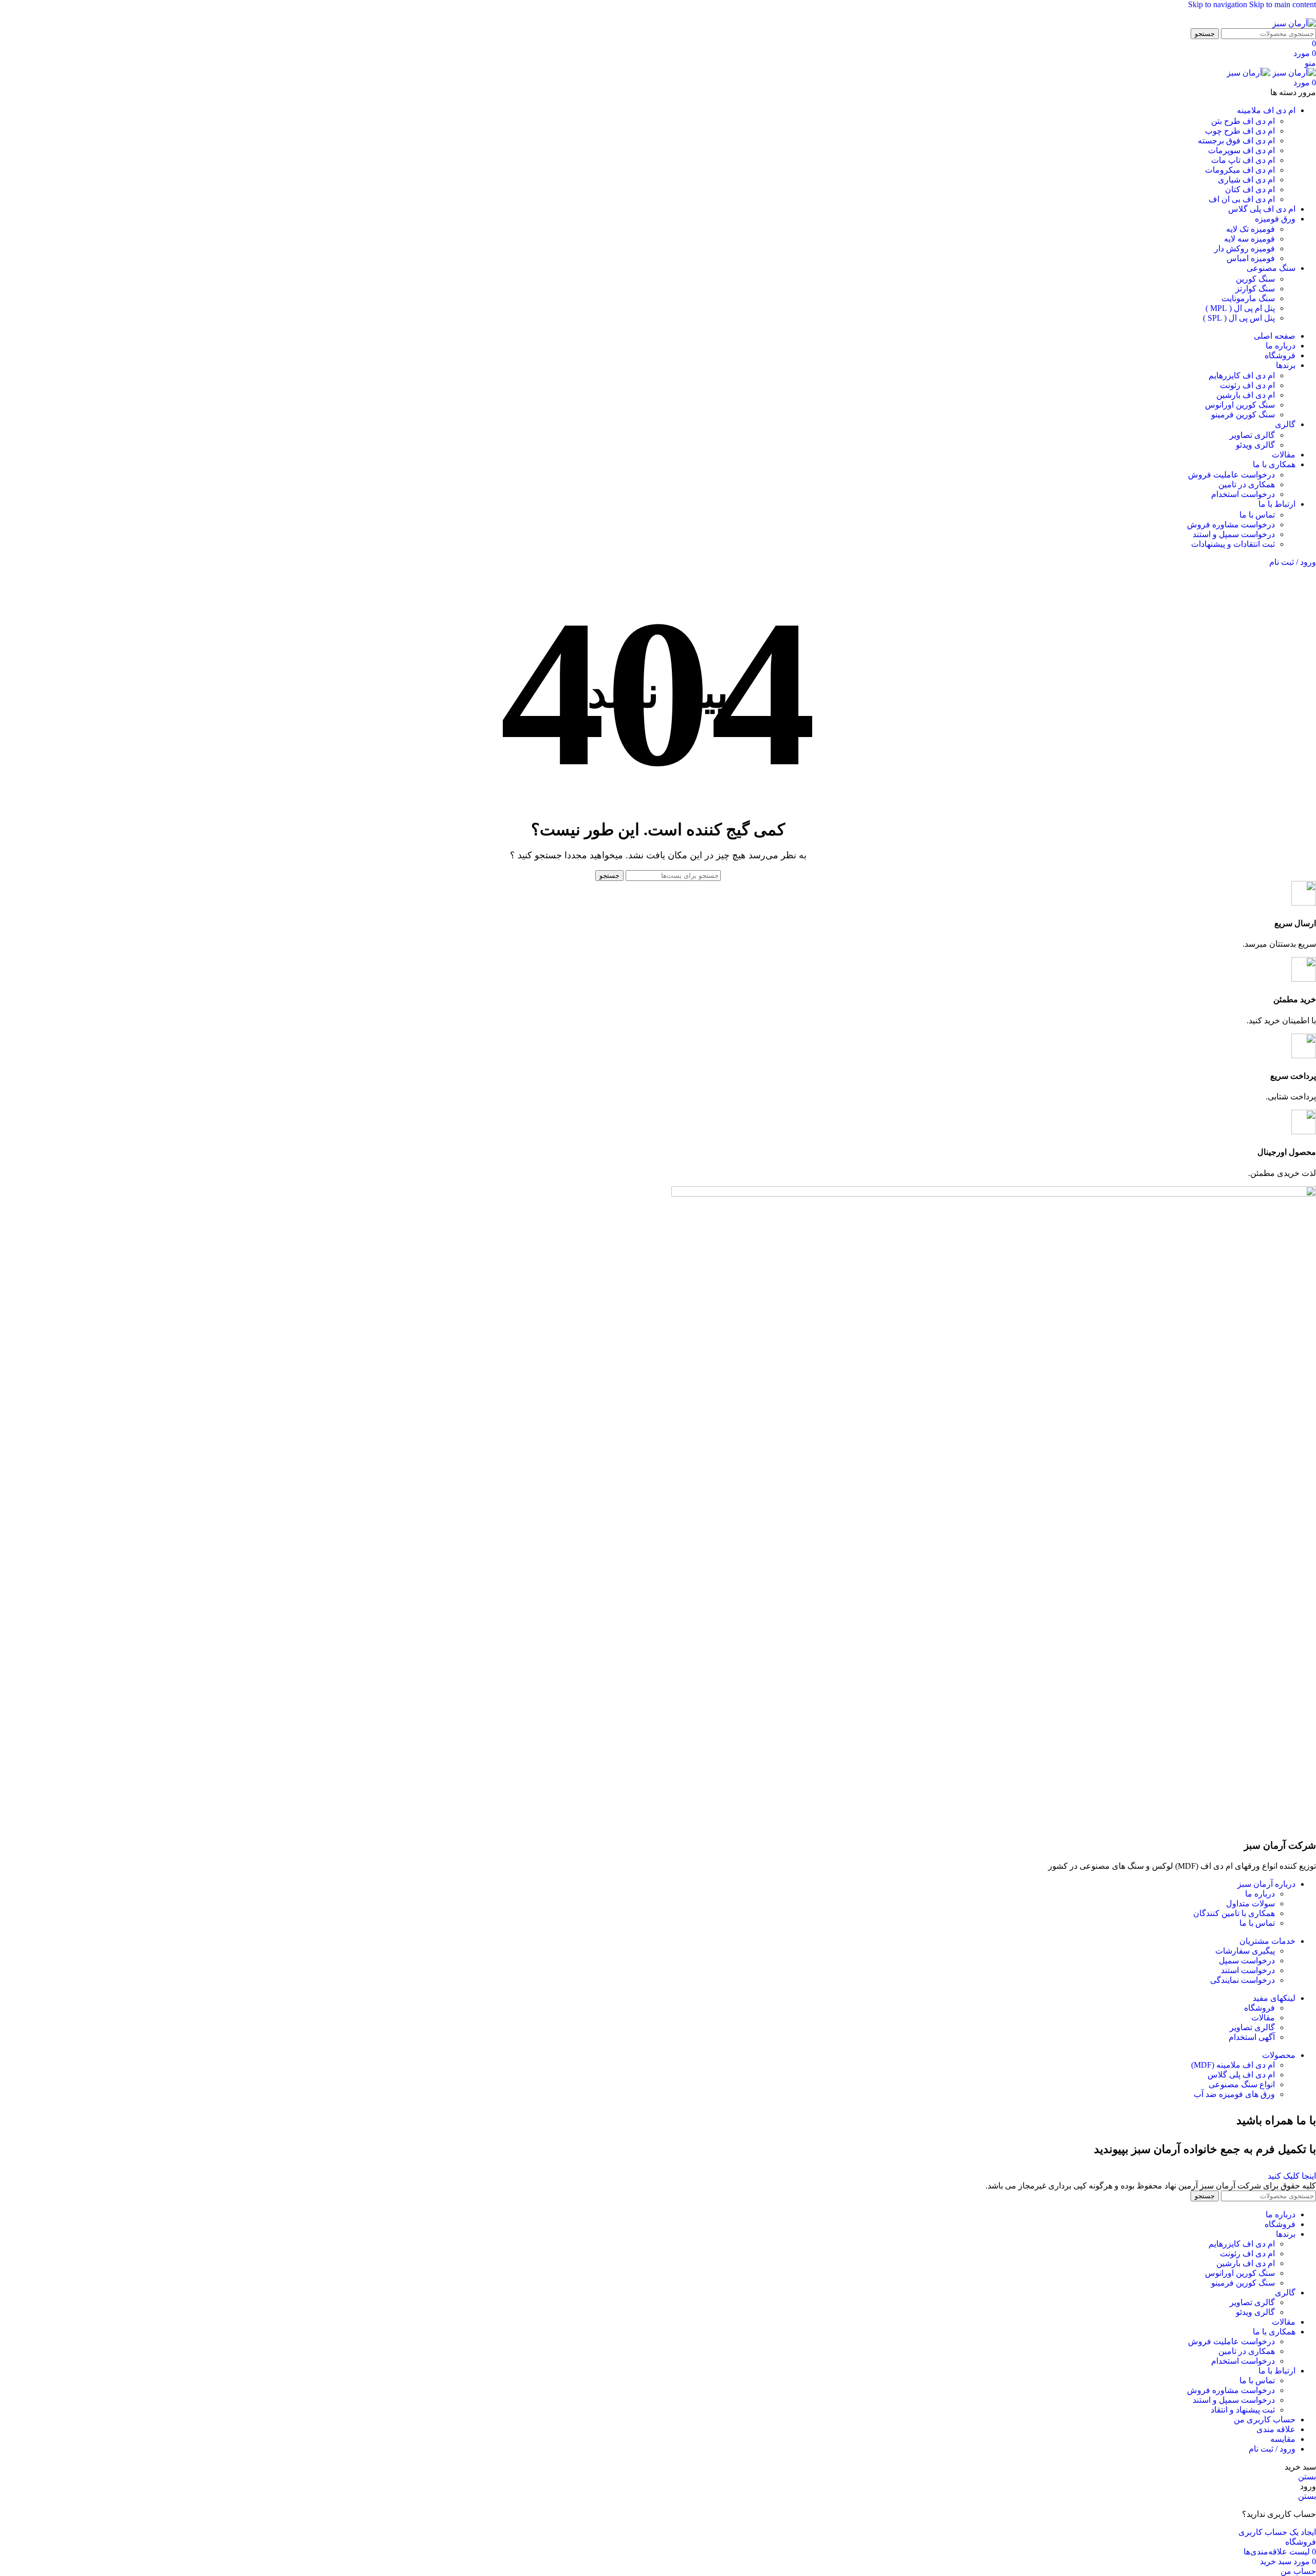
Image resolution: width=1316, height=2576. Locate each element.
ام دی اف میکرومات (1240, 170)
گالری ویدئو (1255, 445)
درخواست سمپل (1247, 1961)
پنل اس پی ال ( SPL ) (1239, 318)
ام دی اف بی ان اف (1242, 199)
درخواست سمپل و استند (1234, 534)
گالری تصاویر (1252, 435)
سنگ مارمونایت (1248, 298)
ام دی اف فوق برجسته (1236, 141)
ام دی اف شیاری (1246, 180)
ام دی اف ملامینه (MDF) (1233, 2065)
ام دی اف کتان (1250, 189)
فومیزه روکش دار (1245, 249)
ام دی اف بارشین (1246, 395)
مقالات (1263, 2018)
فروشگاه (1259, 2008)
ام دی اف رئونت (1247, 385)
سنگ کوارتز (1255, 289)
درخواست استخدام (1243, 494)
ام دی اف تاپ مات (1243, 160)
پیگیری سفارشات (1245, 1951)
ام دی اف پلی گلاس (1241, 2075)
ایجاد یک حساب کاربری (1277, 2532)
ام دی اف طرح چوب (1240, 131)
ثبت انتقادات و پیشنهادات (1233, 544)
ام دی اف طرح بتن (1243, 121)
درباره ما (1260, 1894)
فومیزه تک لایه (1250, 229)
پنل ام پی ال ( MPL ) (1240, 308)
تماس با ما (1257, 515)
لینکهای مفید (1274, 1998)
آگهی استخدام (1252, 2037)
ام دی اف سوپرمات (1241, 150)
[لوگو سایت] (1294, 23)
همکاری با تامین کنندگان (1234, 1913)
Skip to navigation (1219, 4)
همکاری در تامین (1247, 484)
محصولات (1279, 2055)
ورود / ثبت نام (1272, 2449)
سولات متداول (1250, 1903)
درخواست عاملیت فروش (1231, 475)
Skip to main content (1283, 4)
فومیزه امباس (1251, 258)
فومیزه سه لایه (1249, 239)
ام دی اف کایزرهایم (1242, 375)
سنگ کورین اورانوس (1240, 405)
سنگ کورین (1255, 279)
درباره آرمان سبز (1266, 1884)
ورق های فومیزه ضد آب (1234, 2094)
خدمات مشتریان (1267, 1941)
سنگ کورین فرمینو (1243, 415)
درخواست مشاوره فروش (1231, 525)
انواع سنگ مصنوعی (1242, 2084)
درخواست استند (1248, 1970)
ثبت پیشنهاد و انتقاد (1243, 2410)
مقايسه (1283, 2439)
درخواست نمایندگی (1242, 1980)
